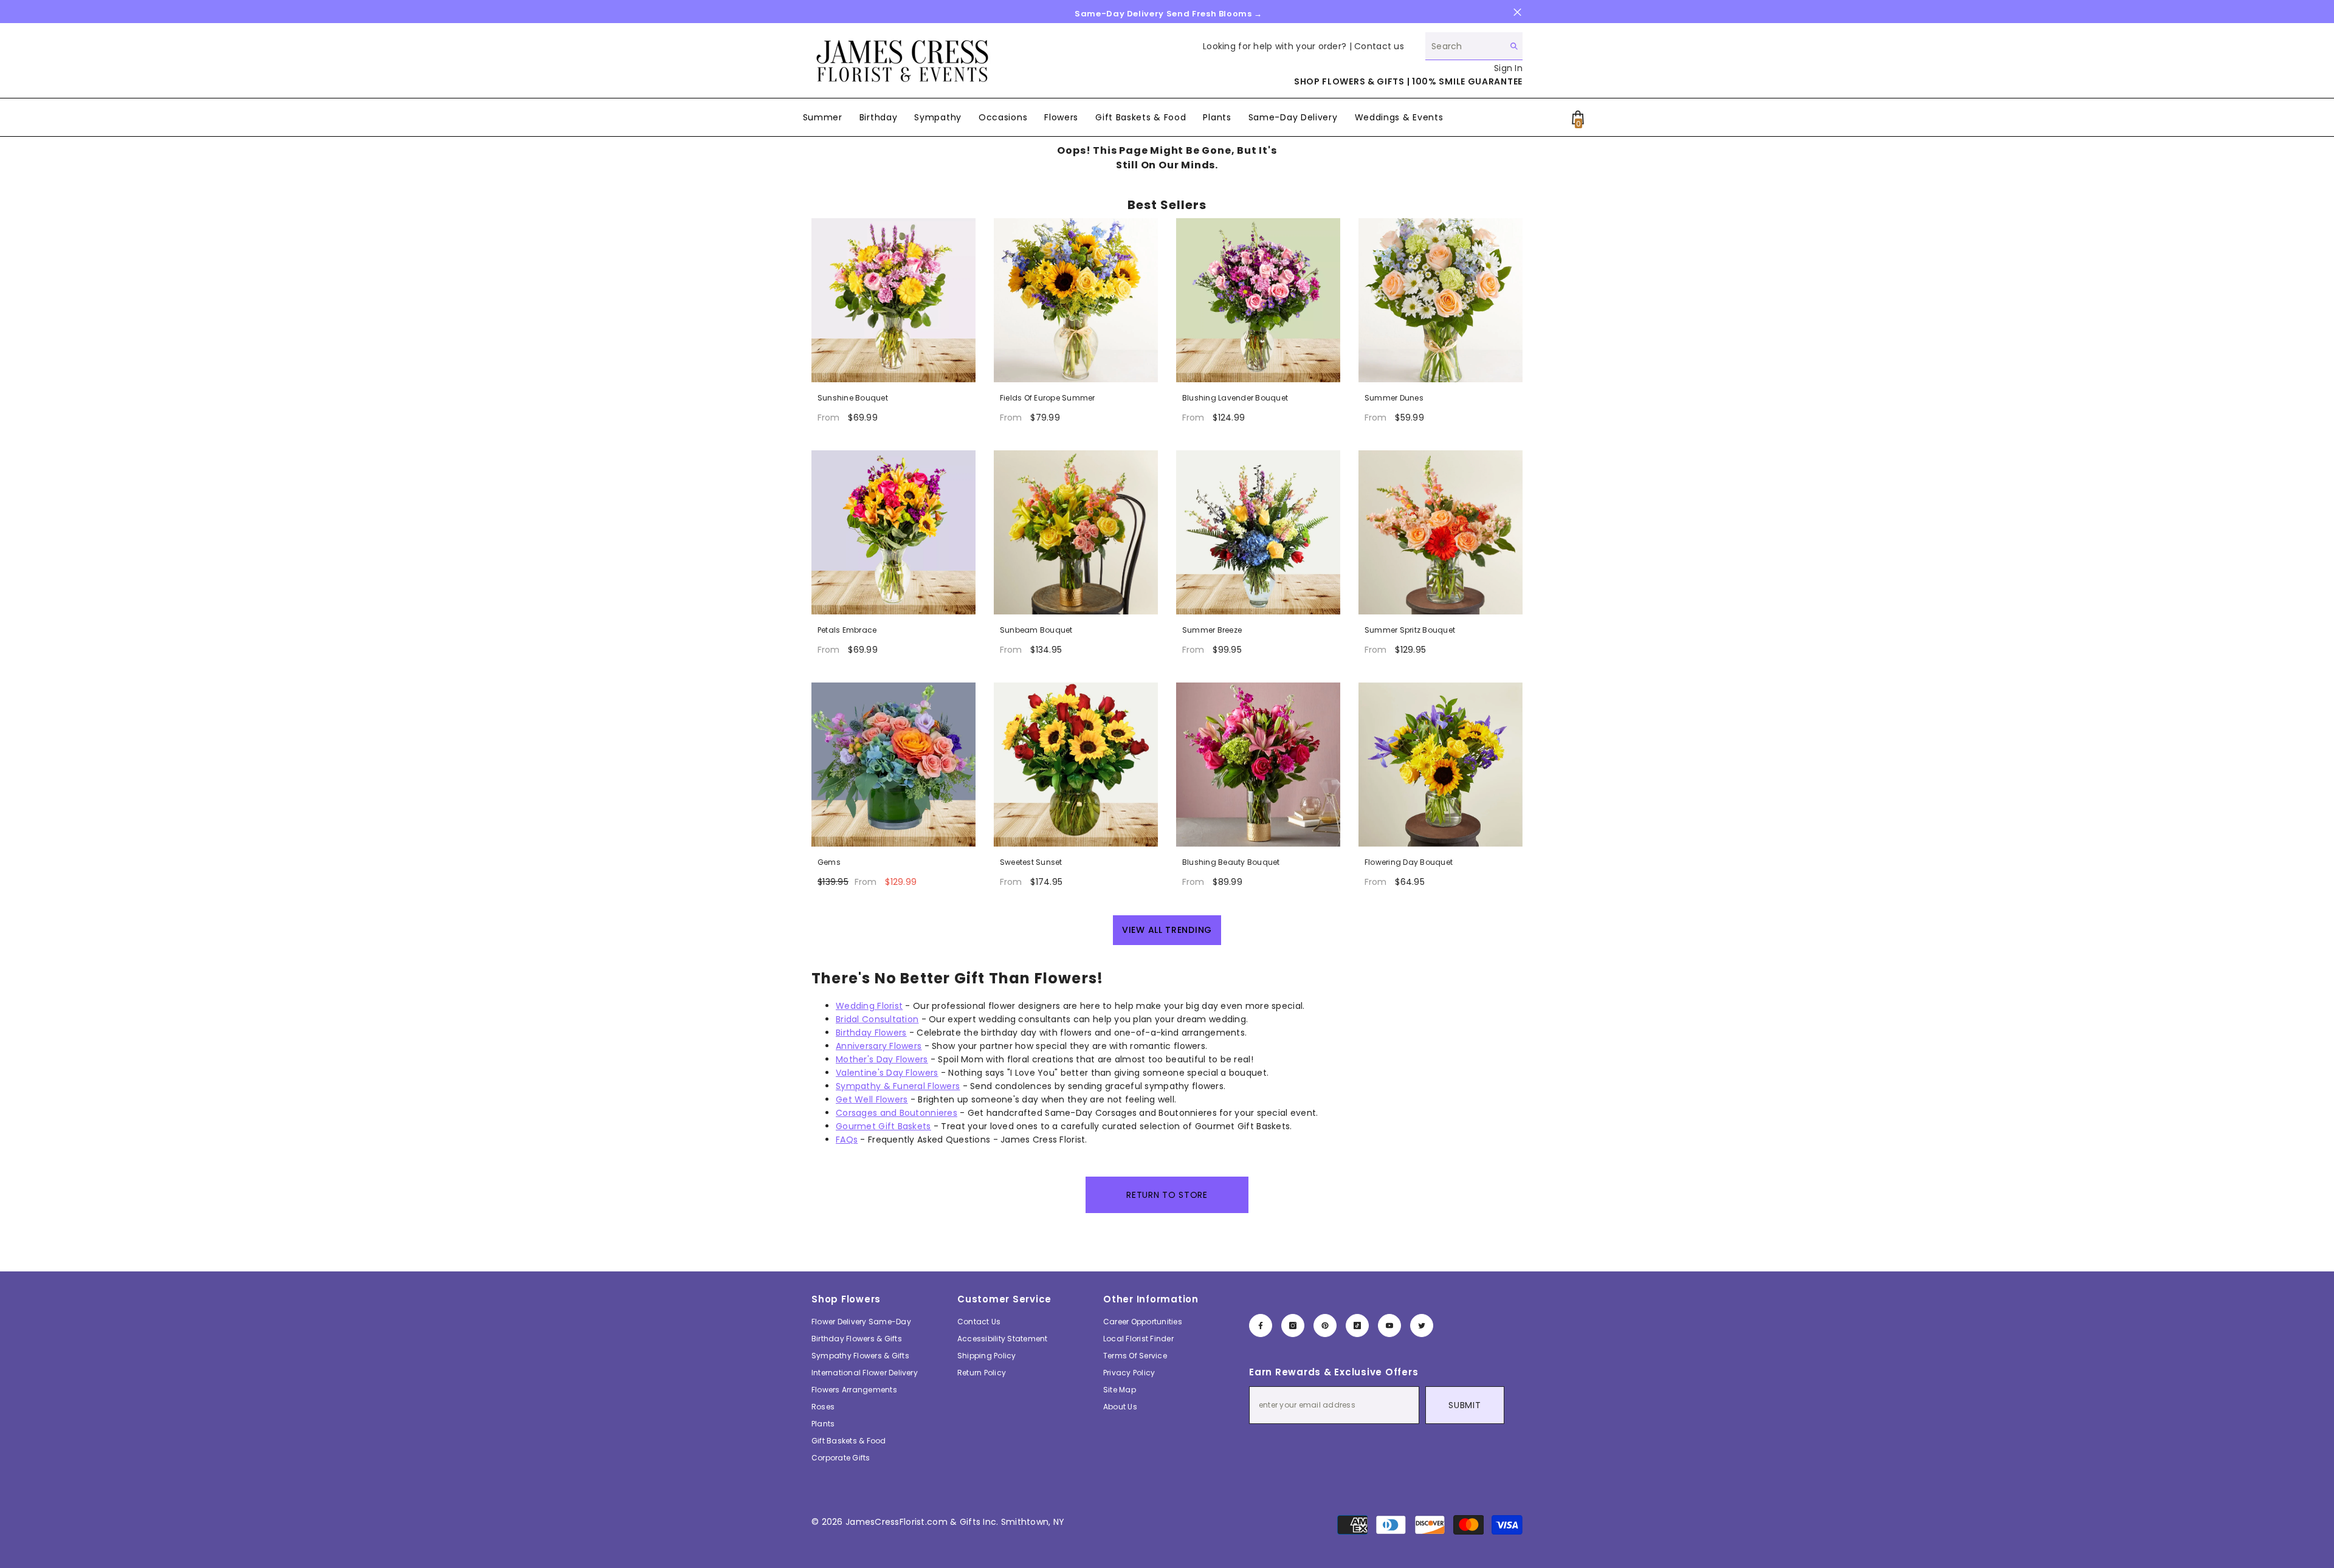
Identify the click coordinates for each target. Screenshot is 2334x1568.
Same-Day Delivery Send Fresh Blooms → (1169, 14)
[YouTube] (1389, 1326)
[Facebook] (1261, 1326)
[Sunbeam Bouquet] (1076, 532)
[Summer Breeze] (1258, 532)
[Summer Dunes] (1441, 300)
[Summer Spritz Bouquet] (1441, 532)
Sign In (1508, 68)
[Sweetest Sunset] (1076, 765)
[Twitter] (1422, 1326)
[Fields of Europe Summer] (1076, 300)
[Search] (1474, 46)
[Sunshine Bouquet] (893, 300)
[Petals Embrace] (893, 532)
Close (1517, 12)
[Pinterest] (1325, 1326)
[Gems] (893, 765)
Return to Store (1167, 1195)
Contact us (1379, 46)
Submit (1465, 1405)
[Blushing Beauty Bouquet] (1258, 765)
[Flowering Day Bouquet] (1441, 765)
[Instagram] (1293, 1326)
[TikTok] (1357, 1326)
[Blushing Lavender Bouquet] (1258, 300)
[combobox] (1465, 46)
